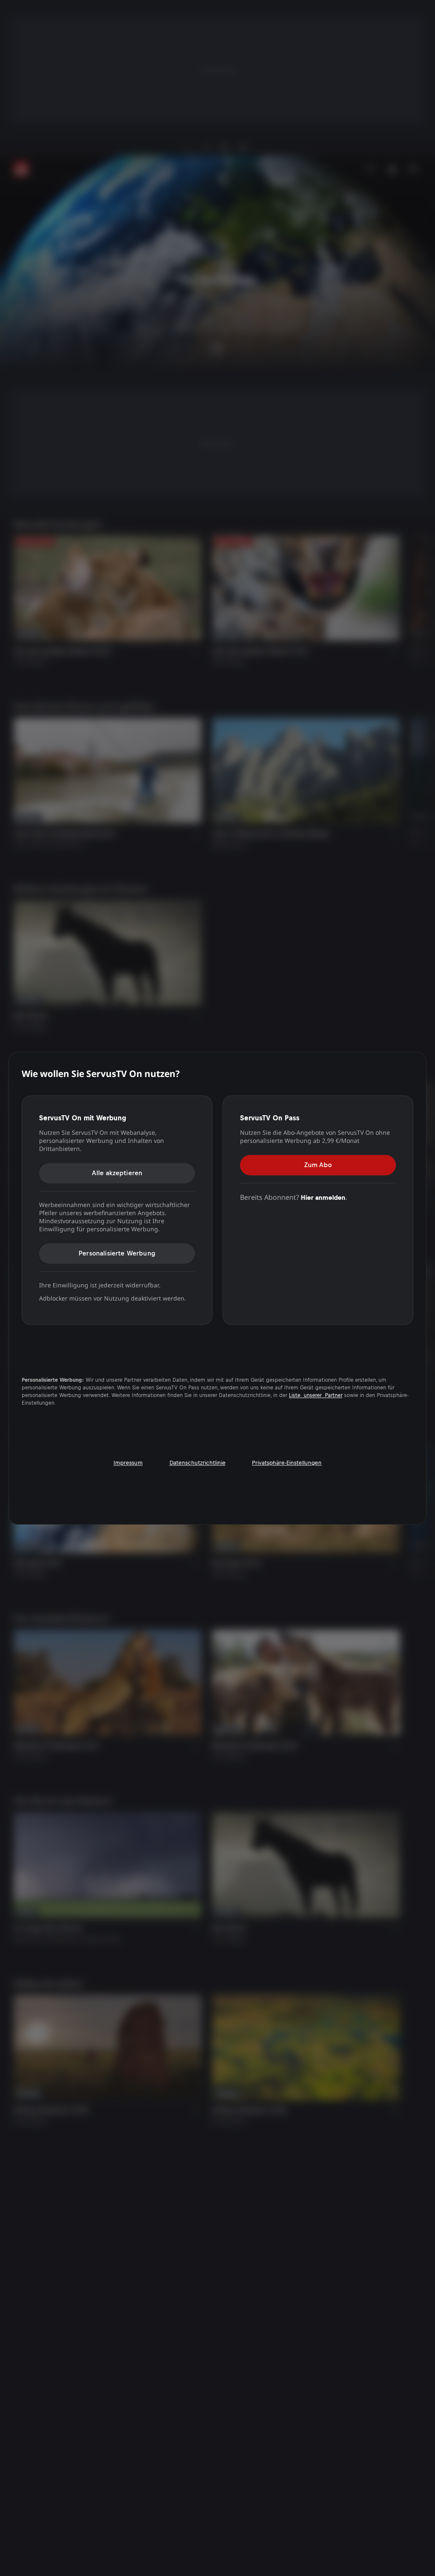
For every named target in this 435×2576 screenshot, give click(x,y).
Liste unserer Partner (316, 1396)
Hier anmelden (323, 1197)
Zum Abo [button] (318, 1165)
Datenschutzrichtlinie (198, 1463)
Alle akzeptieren (117, 1173)
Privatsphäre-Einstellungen (287, 1463)
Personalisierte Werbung (117, 1253)
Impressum (128, 1463)
